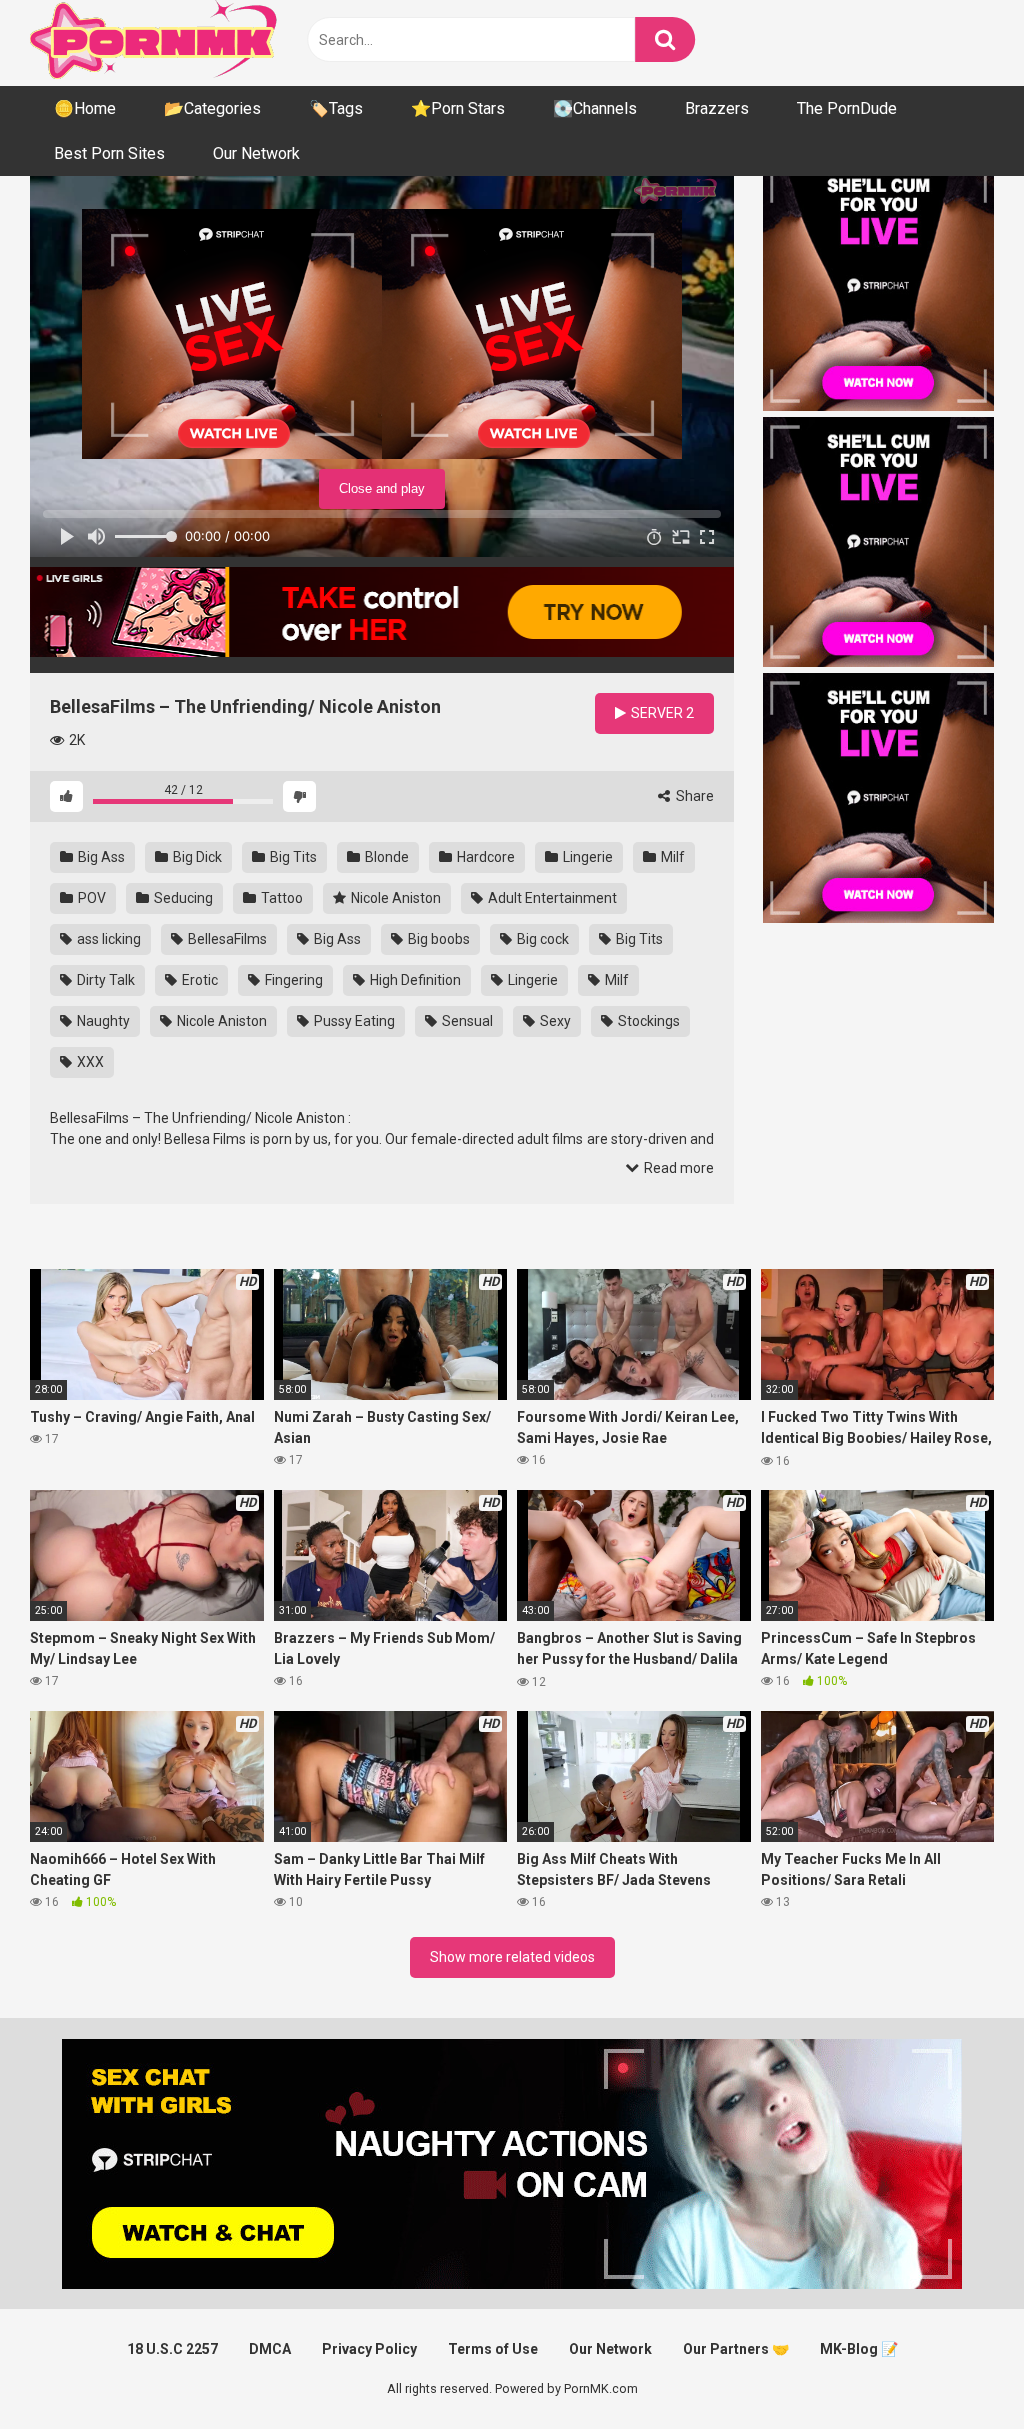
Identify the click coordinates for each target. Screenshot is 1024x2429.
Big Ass (100, 857)
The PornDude (847, 108)
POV (90, 898)
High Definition (414, 980)
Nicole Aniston (394, 898)
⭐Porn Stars (458, 108)
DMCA (270, 2349)
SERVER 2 (661, 713)
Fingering (292, 980)
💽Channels (595, 108)
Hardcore (484, 857)
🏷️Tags (336, 108)
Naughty (102, 1021)
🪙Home (85, 108)
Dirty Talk (104, 980)
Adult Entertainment (551, 898)
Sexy (554, 1021)
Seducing (182, 898)
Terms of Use (493, 2349)
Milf (671, 857)
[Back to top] (957, 2368)
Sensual (466, 1021)
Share (693, 796)
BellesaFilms (226, 939)
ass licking (107, 939)
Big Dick (196, 857)
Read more (677, 1168)
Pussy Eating (353, 1021)
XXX (89, 1062)
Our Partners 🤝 (736, 2349)
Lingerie (586, 857)
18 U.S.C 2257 (172, 2349)
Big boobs (437, 939)
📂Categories (212, 108)
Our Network (256, 153)
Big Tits (292, 857)
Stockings (647, 1021)
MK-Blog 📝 (859, 2349)
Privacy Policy (369, 2349)
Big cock (541, 939)
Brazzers (717, 108)
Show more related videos (512, 1957)
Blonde (385, 857)
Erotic (198, 980)
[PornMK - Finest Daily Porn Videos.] (155, 43)
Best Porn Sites (109, 153)
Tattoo (280, 898)
